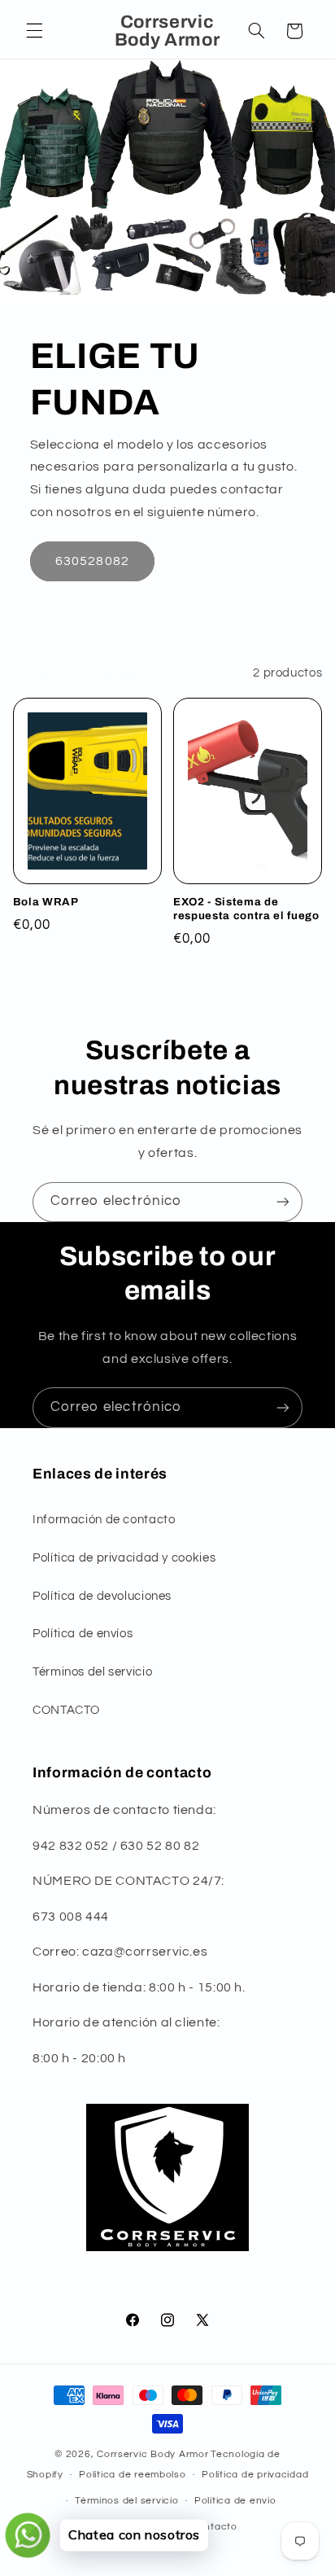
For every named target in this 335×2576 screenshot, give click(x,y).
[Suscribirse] (283, 1202)
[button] (34, 31)
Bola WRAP (46, 902)
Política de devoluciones (102, 1596)
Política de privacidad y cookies (124, 1558)
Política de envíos (83, 1634)
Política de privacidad (255, 2475)
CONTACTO (66, 1710)
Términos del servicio (92, 1672)
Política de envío (235, 2501)
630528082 (92, 561)
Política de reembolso (132, 2475)
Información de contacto (104, 1520)
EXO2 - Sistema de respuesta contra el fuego (246, 909)
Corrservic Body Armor (152, 2454)
